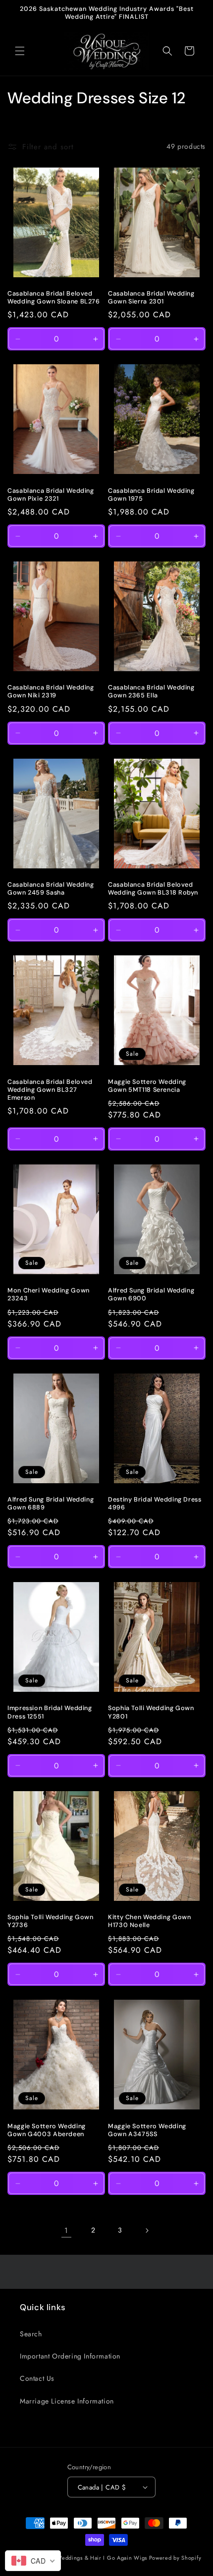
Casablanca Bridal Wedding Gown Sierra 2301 (151, 298)
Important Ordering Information (70, 2356)
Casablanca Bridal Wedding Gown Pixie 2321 (51, 495)
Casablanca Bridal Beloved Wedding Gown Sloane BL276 (54, 298)
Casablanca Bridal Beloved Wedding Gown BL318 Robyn (153, 889)
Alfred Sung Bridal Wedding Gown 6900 (151, 1294)
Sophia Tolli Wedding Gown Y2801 (151, 1712)
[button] (20, 51)
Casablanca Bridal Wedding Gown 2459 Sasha (51, 889)
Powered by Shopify (175, 2558)
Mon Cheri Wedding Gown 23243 (49, 1294)
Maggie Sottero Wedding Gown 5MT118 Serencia (147, 1086)
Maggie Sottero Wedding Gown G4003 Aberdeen (47, 2130)
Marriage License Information (67, 2401)
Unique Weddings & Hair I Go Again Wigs (91, 2558)
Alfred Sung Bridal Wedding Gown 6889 (51, 1503)
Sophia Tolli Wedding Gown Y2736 (51, 1921)
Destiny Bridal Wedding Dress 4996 (155, 1503)
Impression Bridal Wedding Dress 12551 (50, 1712)
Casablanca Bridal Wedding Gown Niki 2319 (51, 691)
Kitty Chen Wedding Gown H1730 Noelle (150, 1921)
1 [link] (66, 2231)
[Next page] (147, 2231)
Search (31, 2334)
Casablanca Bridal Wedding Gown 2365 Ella (151, 691)
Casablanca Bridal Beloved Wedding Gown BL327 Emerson (50, 1090)
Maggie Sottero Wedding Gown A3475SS (147, 2130)
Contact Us (37, 2378)
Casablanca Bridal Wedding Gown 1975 (151, 495)
